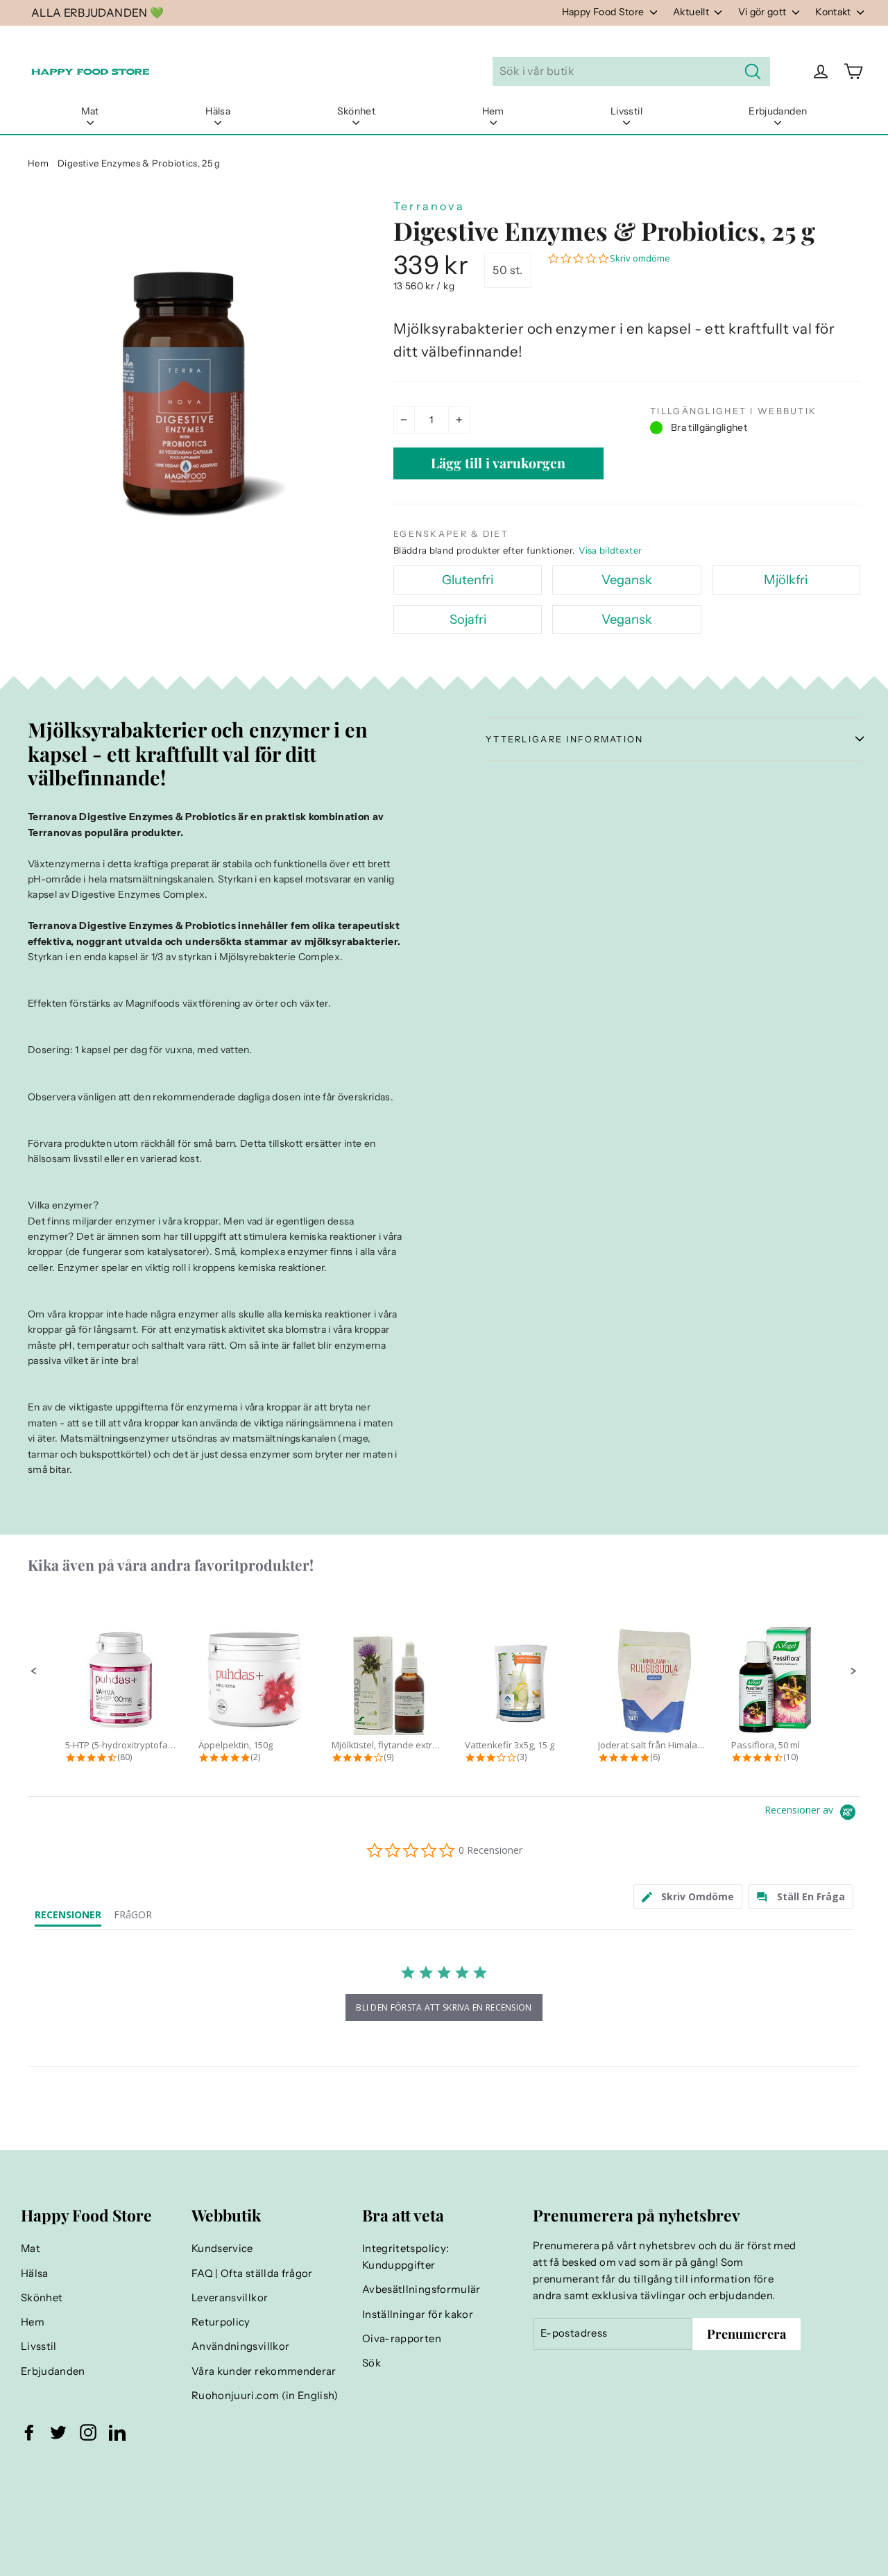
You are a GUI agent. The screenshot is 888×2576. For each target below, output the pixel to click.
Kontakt (834, 12)
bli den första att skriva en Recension (444, 2007)
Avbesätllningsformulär (421, 2289)
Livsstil (626, 111)
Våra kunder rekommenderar (264, 2371)
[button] (34, 1671)
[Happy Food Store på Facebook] (29, 2432)
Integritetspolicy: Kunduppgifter (405, 2257)
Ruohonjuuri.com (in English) (265, 2396)
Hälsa (218, 111)
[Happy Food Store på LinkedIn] (117, 2432)
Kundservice (222, 2249)
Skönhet (356, 111)
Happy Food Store (604, 12)
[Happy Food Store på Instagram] (88, 2432)
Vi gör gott (763, 12)
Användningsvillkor (240, 2346)
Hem (493, 111)
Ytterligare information (565, 739)
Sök (372, 2363)
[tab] (688, 1896)
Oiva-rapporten (402, 2339)
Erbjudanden (778, 111)
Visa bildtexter (610, 550)
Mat (90, 111)
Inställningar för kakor (418, 2314)
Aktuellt (692, 12)
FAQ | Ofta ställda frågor (252, 2274)
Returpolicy (221, 2322)
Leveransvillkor (230, 2298)
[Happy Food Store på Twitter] (58, 2432)
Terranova (429, 206)
